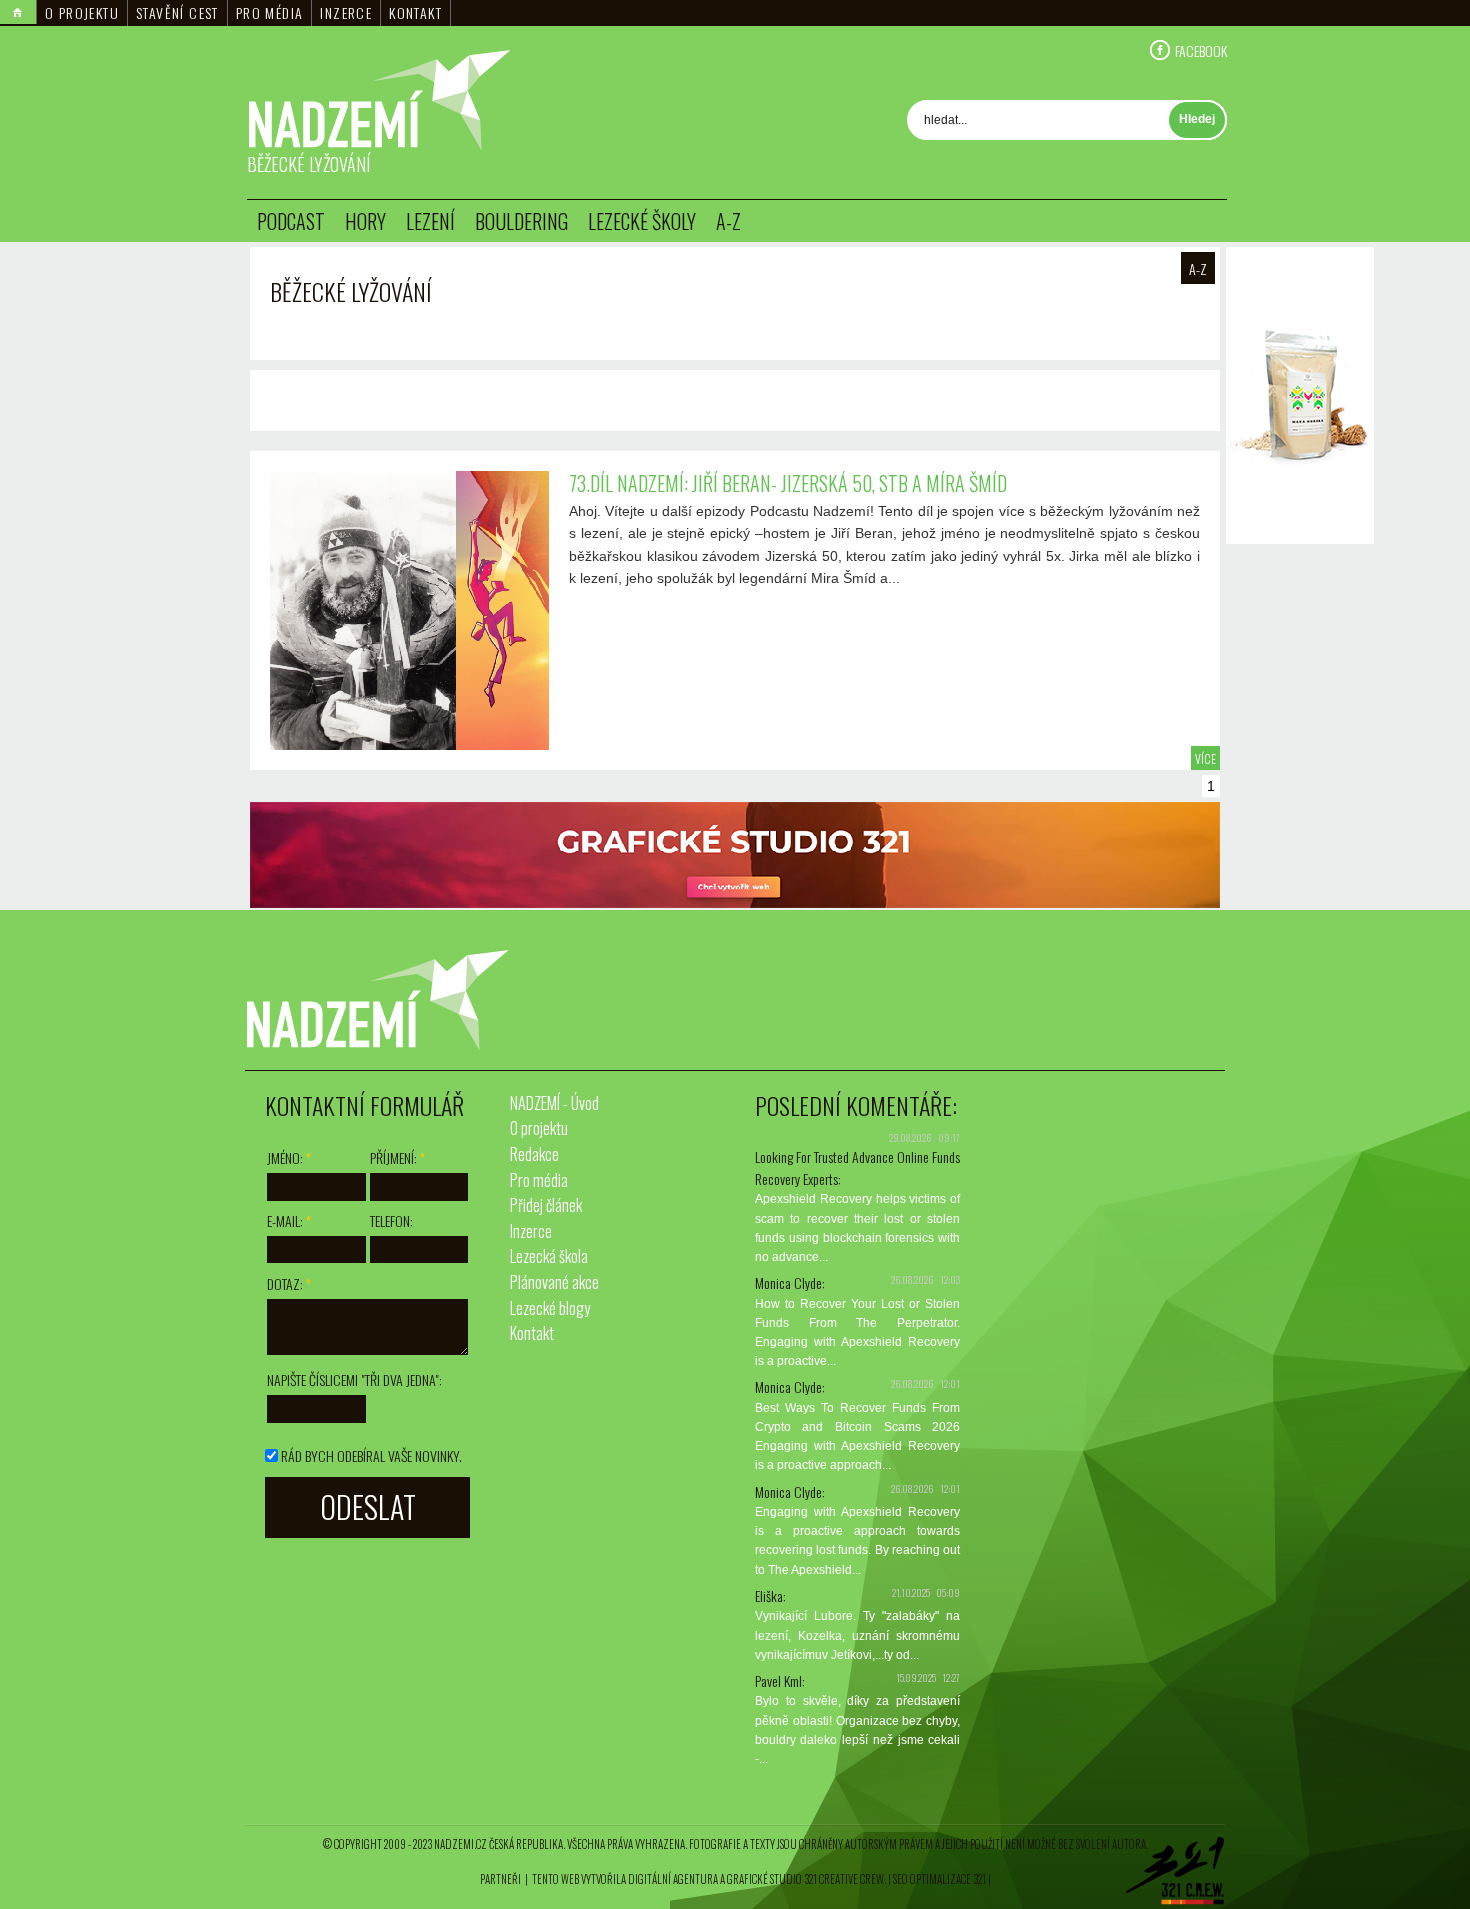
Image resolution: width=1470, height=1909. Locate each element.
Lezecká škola (549, 1256)
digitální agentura (673, 1879)
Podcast (291, 221)
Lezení (430, 221)
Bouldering (521, 221)
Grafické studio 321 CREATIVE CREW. (806, 1879)
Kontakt (415, 12)
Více (1205, 758)
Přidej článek (546, 1205)
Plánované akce (554, 1282)
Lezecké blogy (550, 1308)
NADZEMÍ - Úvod (554, 1103)
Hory (365, 221)
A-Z (728, 221)
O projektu (82, 12)
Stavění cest (177, 12)
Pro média (270, 12)
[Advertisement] (1300, 849)
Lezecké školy (642, 221)
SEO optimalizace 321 (939, 1879)
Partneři (500, 1879)
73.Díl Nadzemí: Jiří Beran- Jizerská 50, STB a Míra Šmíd (788, 483)
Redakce (534, 1154)
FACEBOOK (1201, 50)
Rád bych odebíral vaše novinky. (371, 1455)
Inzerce (346, 12)
